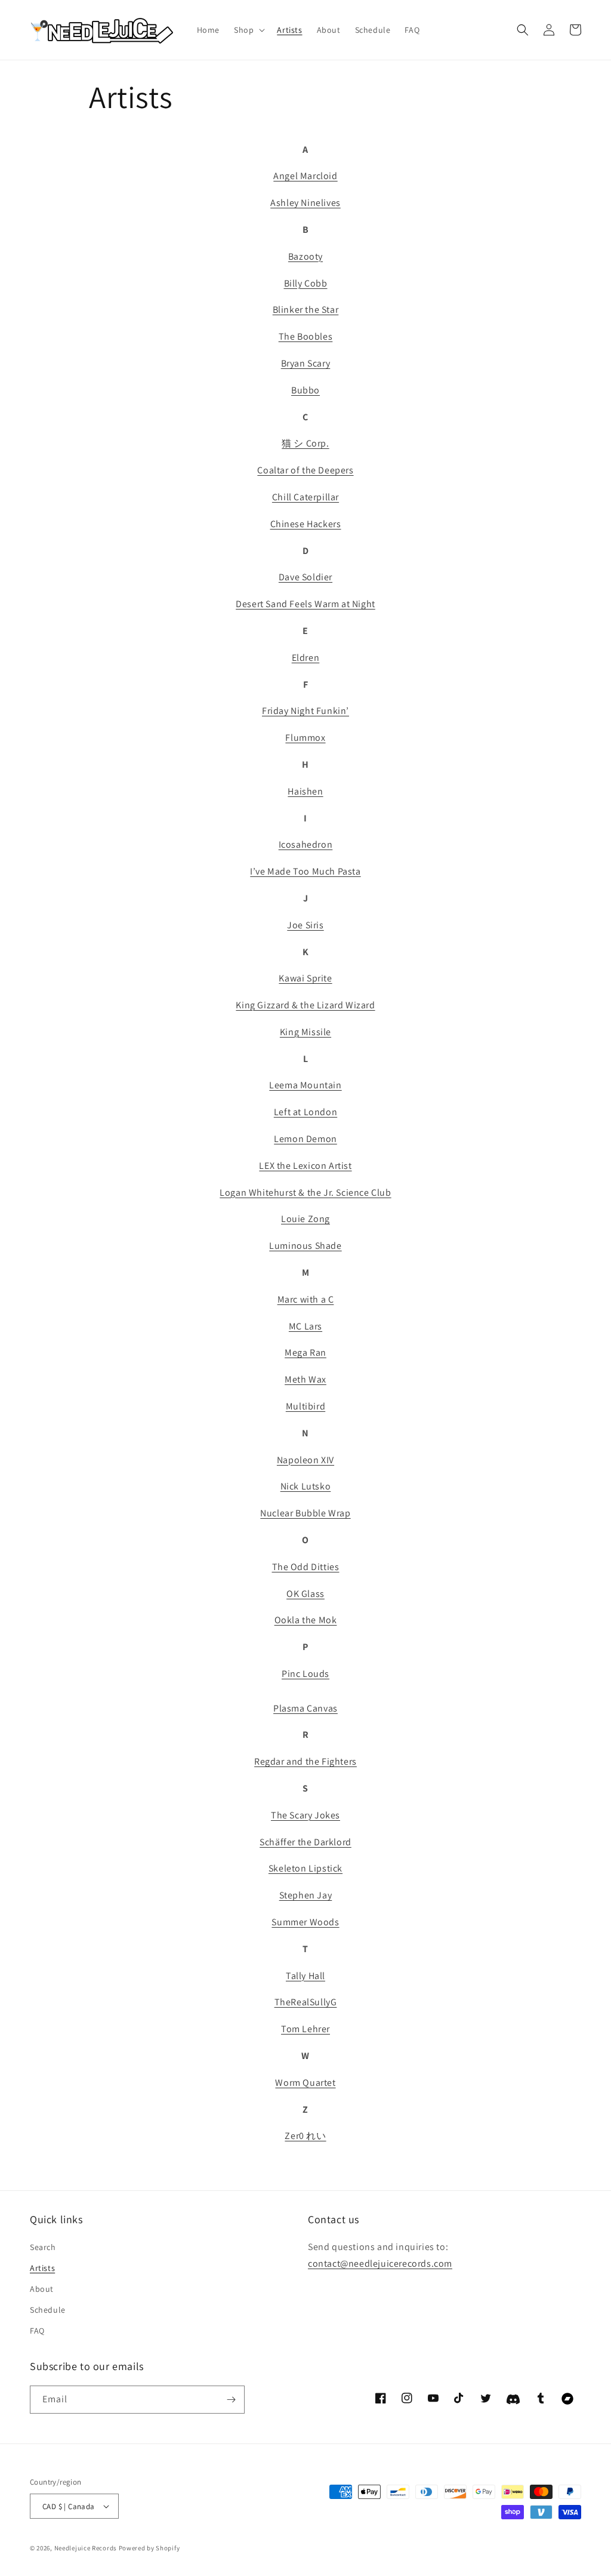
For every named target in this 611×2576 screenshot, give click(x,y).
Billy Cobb (306, 283)
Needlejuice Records (86, 2548)
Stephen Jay (306, 1895)
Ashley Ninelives (305, 203)
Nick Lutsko (306, 1486)
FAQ (37, 2331)
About (42, 2289)
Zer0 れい (305, 2136)
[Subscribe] (231, 2400)
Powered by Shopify (149, 2548)
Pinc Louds (305, 1674)
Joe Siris (305, 925)
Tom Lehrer (305, 2029)
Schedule (48, 2310)
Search (43, 2247)
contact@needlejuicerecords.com (380, 2263)
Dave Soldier (305, 577)
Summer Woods (305, 1922)
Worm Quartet (305, 2083)
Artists (42, 2268)
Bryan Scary (306, 363)
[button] (248, 30)
